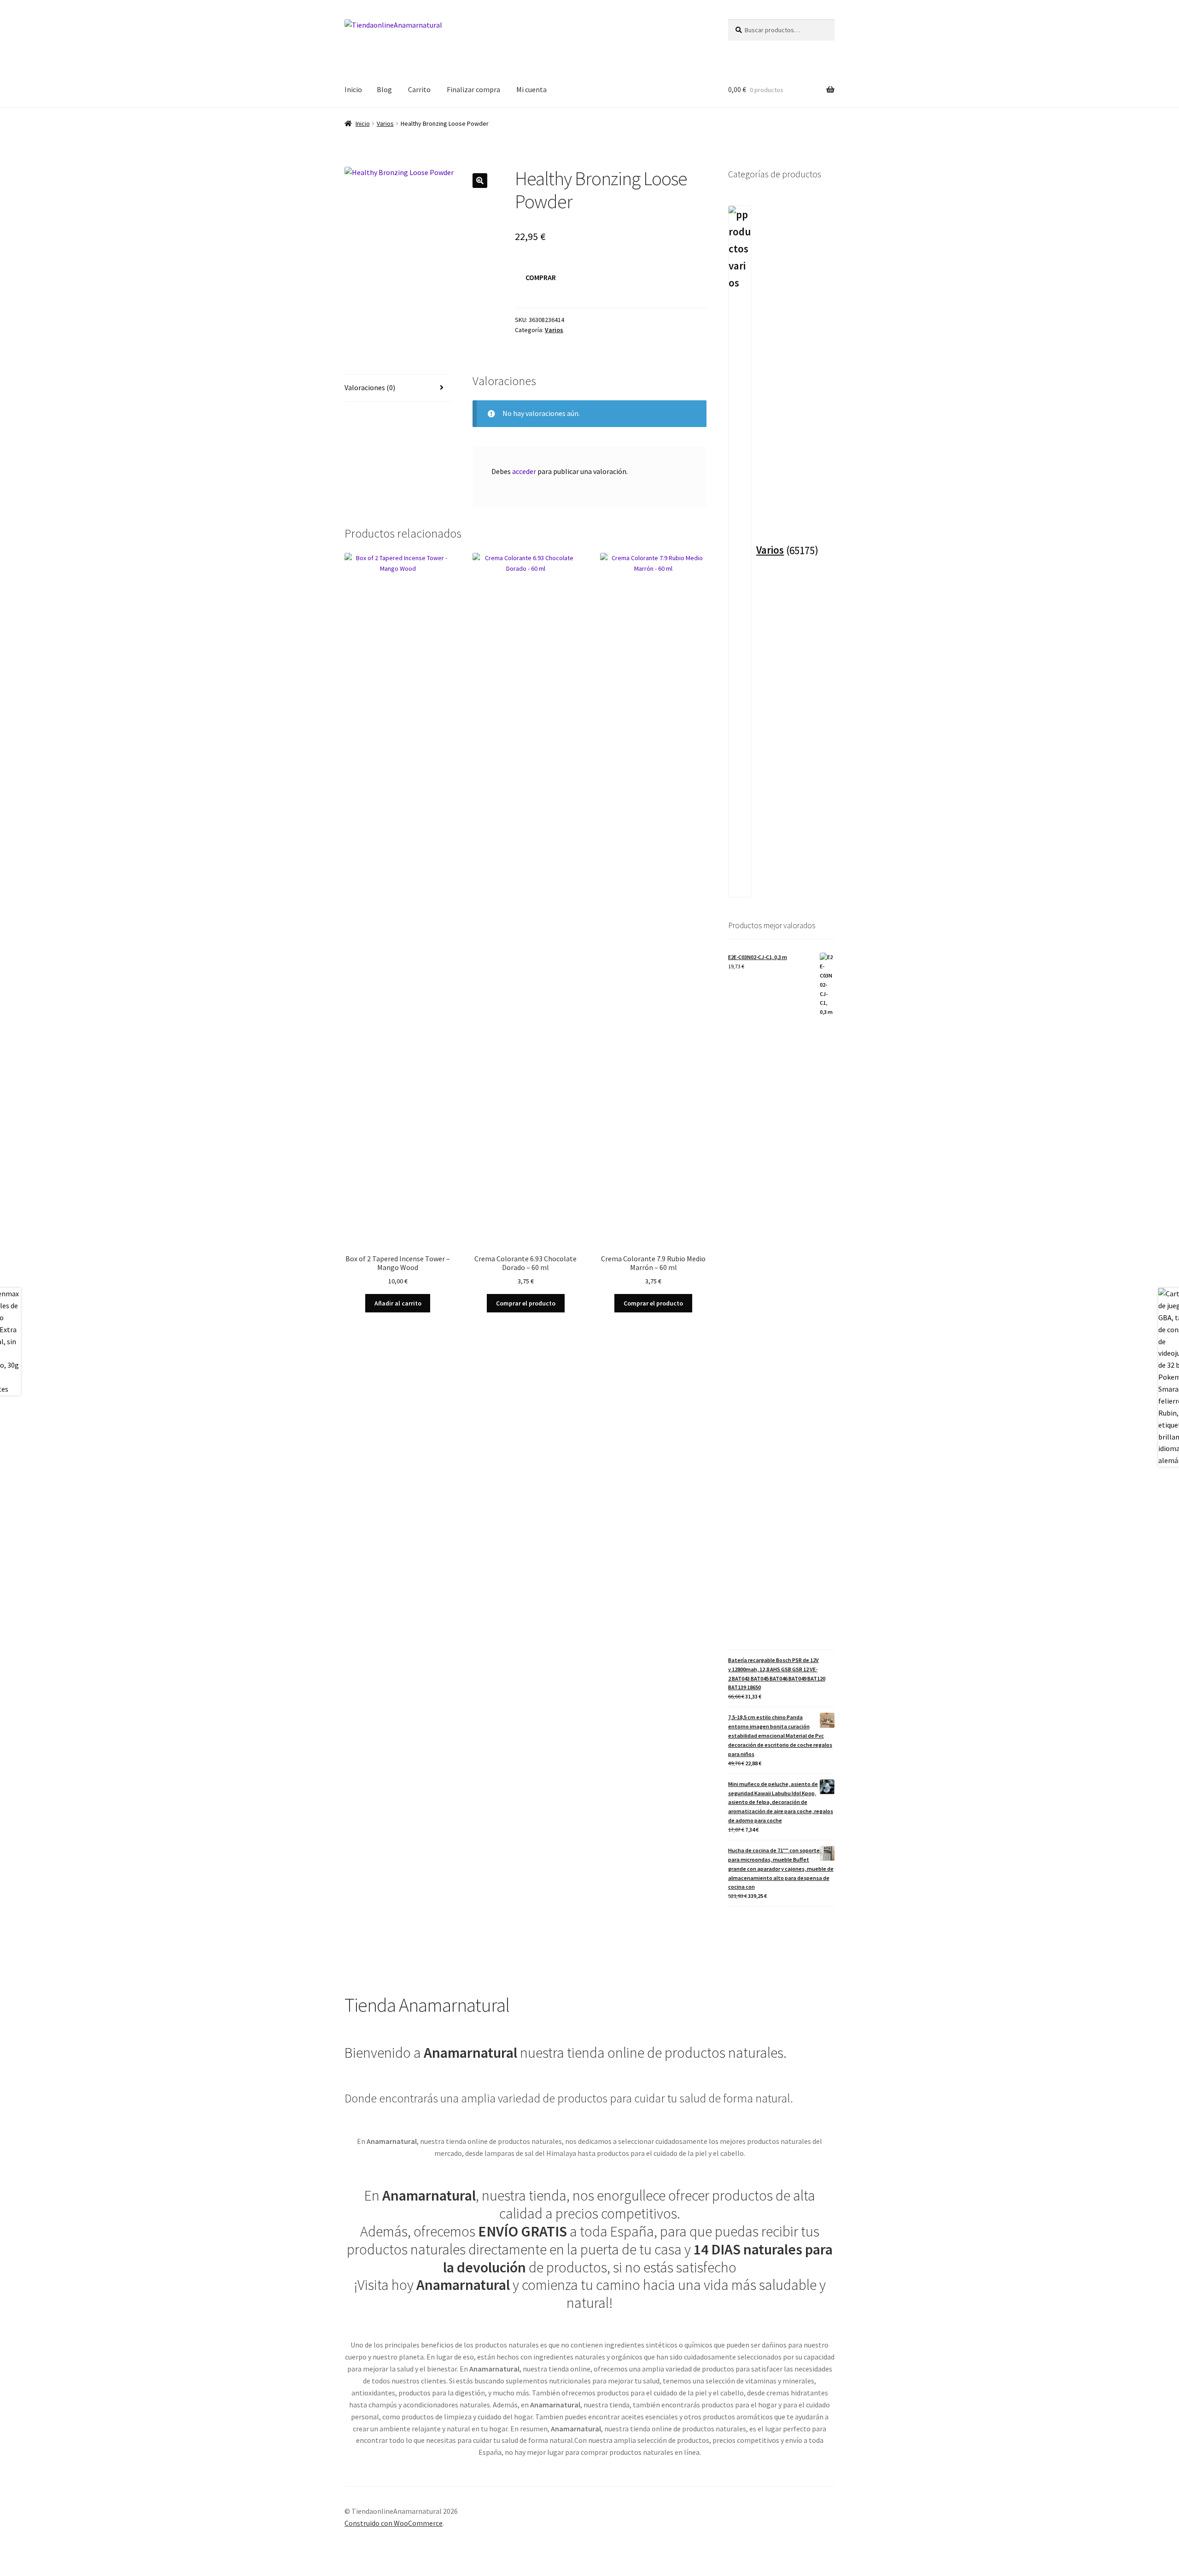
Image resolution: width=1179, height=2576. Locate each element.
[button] (480, 181)
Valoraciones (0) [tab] (370, 387)
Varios (385, 123)
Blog (384, 89)
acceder (524, 471)
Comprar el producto (526, 1303)
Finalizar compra (473, 89)
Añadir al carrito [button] (398, 1303)
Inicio (353, 89)
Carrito (419, 89)
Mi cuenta (531, 89)
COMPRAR (541, 277)
